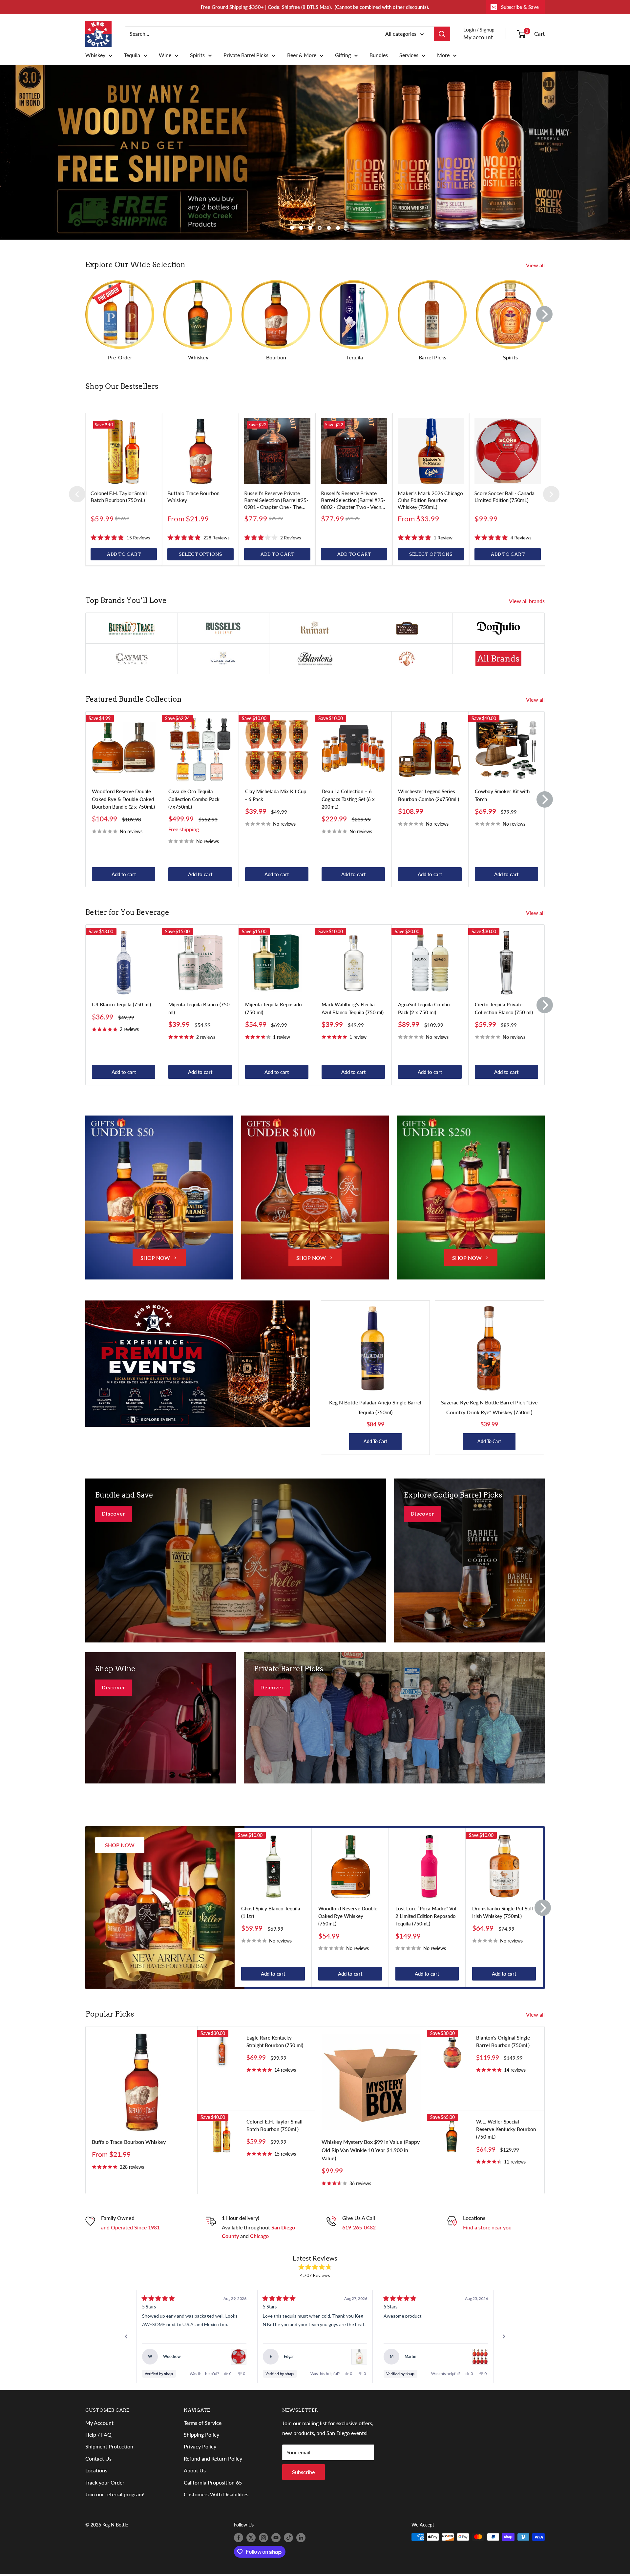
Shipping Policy (201, 2435)
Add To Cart (375, 1441)
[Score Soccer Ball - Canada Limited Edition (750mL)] (508, 451)
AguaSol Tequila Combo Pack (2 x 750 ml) (424, 1008)
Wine (165, 55)
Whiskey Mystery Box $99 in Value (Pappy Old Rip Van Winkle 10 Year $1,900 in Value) (371, 2150)
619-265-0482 (359, 2227)
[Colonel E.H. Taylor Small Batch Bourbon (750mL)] (124, 451)
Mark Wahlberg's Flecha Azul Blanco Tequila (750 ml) (353, 1008)
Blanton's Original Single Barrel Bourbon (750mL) (503, 2041)
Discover (114, 1514)
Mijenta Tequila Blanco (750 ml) (199, 1008)
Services (409, 55)
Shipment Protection (109, 2446)
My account (478, 37)
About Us (195, 2470)
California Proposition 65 (213, 2482)
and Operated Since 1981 (130, 2227)
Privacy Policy (200, 2446)
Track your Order (105, 2482)
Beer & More (302, 55)
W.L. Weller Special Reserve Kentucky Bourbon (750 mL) (506, 2129)
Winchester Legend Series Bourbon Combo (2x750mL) (429, 795)
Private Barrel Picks (246, 55)
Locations (96, 2470)
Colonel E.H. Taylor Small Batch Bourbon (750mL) (274, 2125)
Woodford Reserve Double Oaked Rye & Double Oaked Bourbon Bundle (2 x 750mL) (123, 799)
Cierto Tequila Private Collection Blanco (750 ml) (504, 1008)
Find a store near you (487, 2227)
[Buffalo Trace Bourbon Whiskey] (200, 451)
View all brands (527, 601)
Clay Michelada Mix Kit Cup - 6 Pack (276, 795)
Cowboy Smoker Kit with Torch (502, 795)
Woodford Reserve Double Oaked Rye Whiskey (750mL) (348, 1916)
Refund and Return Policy (213, 2458)
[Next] (544, 314)
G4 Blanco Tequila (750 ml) (121, 1005)
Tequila (132, 55)
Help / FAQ (98, 2435)
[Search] (442, 34)
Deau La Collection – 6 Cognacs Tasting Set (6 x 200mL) (348, 799)
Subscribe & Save (520, 7)
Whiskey (95, 55)
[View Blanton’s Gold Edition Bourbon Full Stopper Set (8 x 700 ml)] (480, 2357)
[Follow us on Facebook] (239, 2538)
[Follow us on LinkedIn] (301, 2538)
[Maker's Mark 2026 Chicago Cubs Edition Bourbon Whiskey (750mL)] (431, 451)
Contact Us (98, 2458)
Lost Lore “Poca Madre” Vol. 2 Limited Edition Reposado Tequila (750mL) (427, 1916)
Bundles (379, 55)
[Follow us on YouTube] (276, 2538)
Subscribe (304, 2472)
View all (536, 265)
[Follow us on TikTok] (288, 2538)
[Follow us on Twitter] (251, 2538)
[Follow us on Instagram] (263, 2538)
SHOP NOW (155, 1258)
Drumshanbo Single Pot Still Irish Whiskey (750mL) (503, 1912)
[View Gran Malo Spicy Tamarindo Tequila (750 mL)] (359, 2357)
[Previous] (77, 494)
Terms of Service (203, 2423)
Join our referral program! (115, 2494)
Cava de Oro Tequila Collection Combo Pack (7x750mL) (194, 799)
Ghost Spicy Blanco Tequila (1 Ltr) (271, 1912)
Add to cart (124, 874)
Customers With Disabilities (216, 2494)
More (443, 55)
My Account (99, 2423)
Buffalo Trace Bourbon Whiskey (129, 2142)
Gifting (343, 55)
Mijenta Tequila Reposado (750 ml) (273, 1008)
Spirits (197, 55)
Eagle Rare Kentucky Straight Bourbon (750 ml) (275, 2041)
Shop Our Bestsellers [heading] (122, 386)
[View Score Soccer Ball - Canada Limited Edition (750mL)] (239, 2357)
